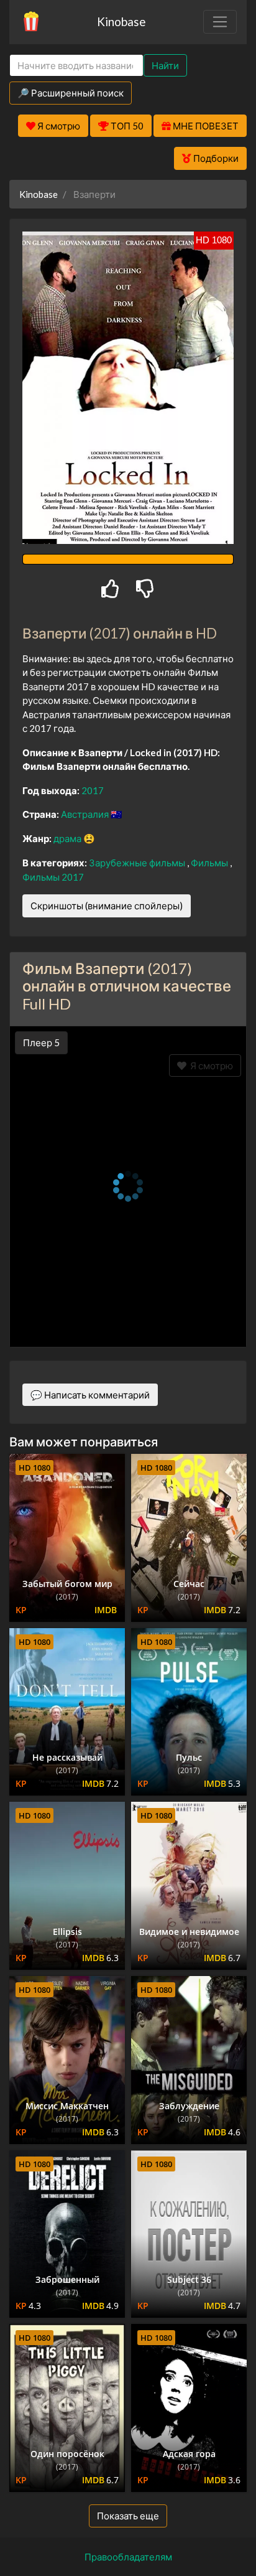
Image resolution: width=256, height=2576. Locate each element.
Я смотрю (210, 1066)
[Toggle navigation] (220, 22)
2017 (93, 790)
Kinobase (121, 21)
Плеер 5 (41, 1042)
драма (68, 838)
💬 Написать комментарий (90, 1395)
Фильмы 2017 (53, 877)
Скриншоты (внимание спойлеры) (107, 906)
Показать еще (128, 2516)
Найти (165, 65)
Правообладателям (128, 2557)
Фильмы (210, 863)
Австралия (86, 814)
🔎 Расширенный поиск (71, 93)
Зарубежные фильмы (138, 863)
